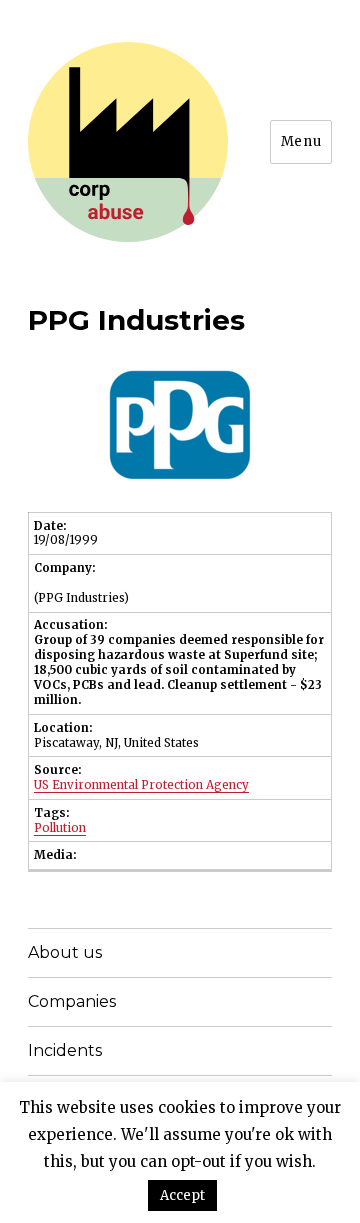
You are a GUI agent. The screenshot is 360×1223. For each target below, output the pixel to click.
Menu (301, 141)
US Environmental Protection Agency (141, 785)
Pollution (60, 828)
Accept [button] (182, 1195)
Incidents (65, 1050)
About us (65, 952)
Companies (72, 1001)
